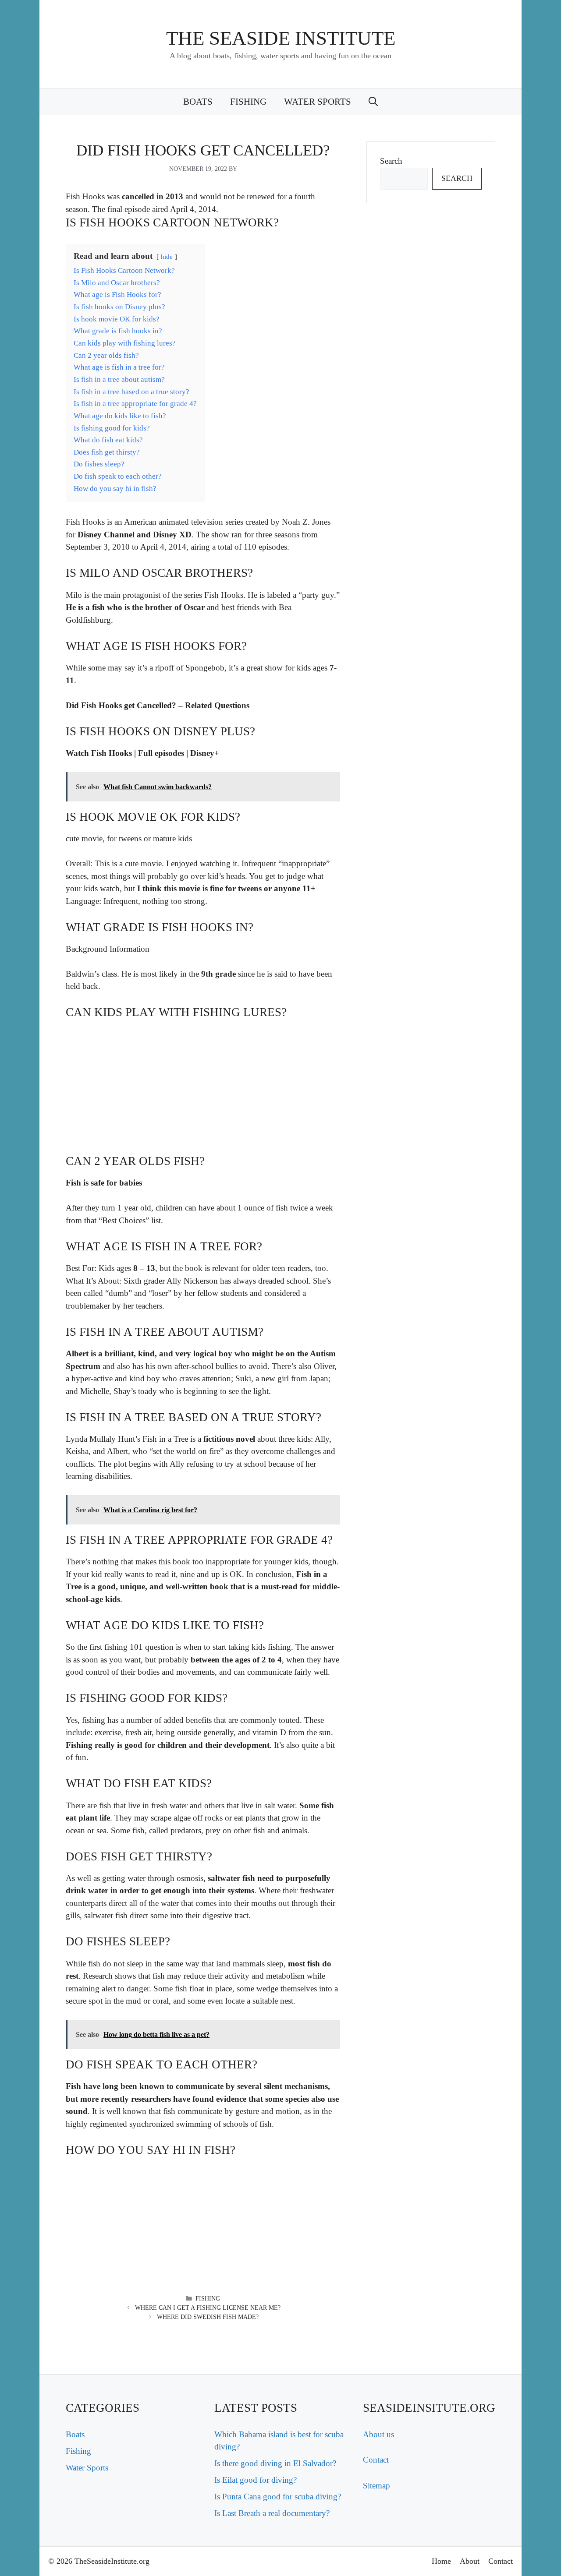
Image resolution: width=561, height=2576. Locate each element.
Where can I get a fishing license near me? (208, 2308)
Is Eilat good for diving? (256, 2480)
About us (378, 2434)
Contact (376, 2460)
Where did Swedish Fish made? (208, 2317)
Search (391, 161)
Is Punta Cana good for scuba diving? (278, 2497)
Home (441, 2561)
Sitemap (376, 2486)
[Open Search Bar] (373, 102)
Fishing (248, 102)
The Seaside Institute (281, 38)
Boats (198, 102)
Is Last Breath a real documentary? (272, 2513)
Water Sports (318, 102)
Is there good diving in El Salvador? (275, 2463)
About (470, 2561)
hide (167, 256)
